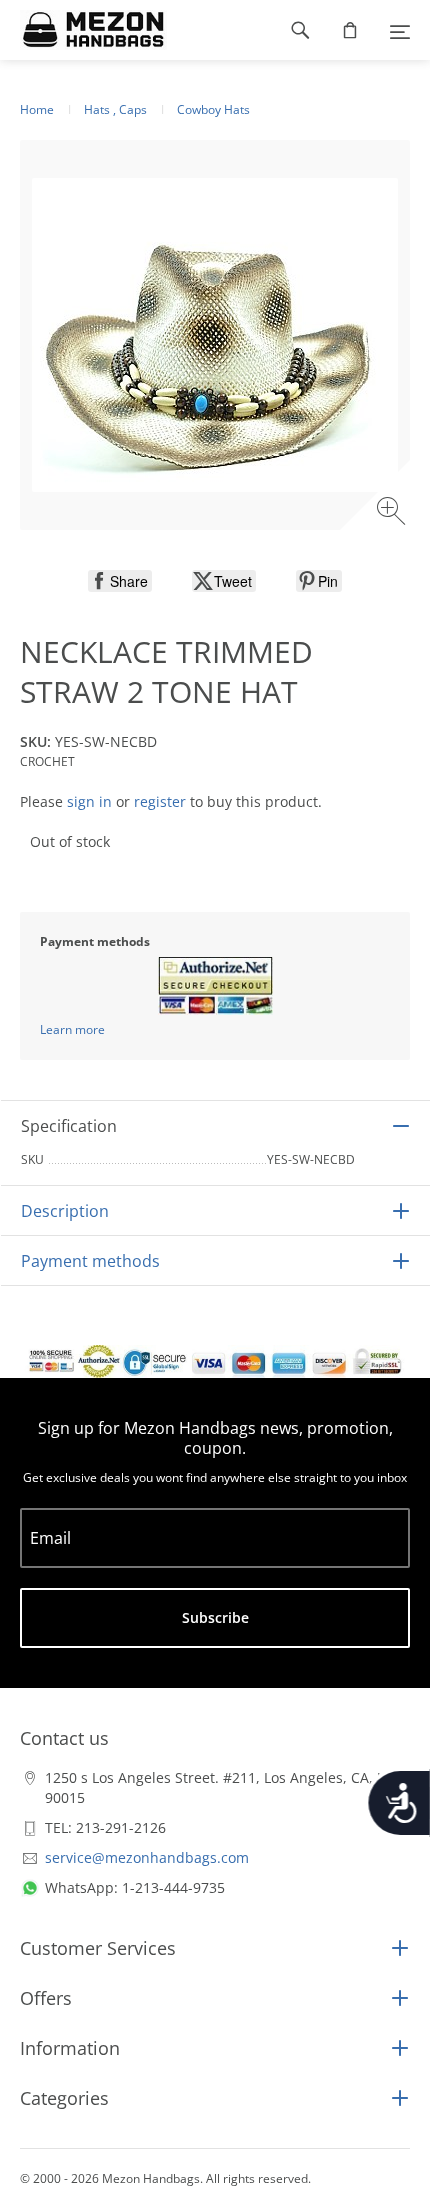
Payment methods (90, 1261)
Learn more (72, 1029)
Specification (69, 1126)
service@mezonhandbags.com (147, 1857)
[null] (120, 581)
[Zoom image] (393, 513)
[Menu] (400, 30)
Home (37, 109)
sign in (89, 801)
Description (65, 1211)
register (160, 801)
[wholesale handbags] (83, 30)
